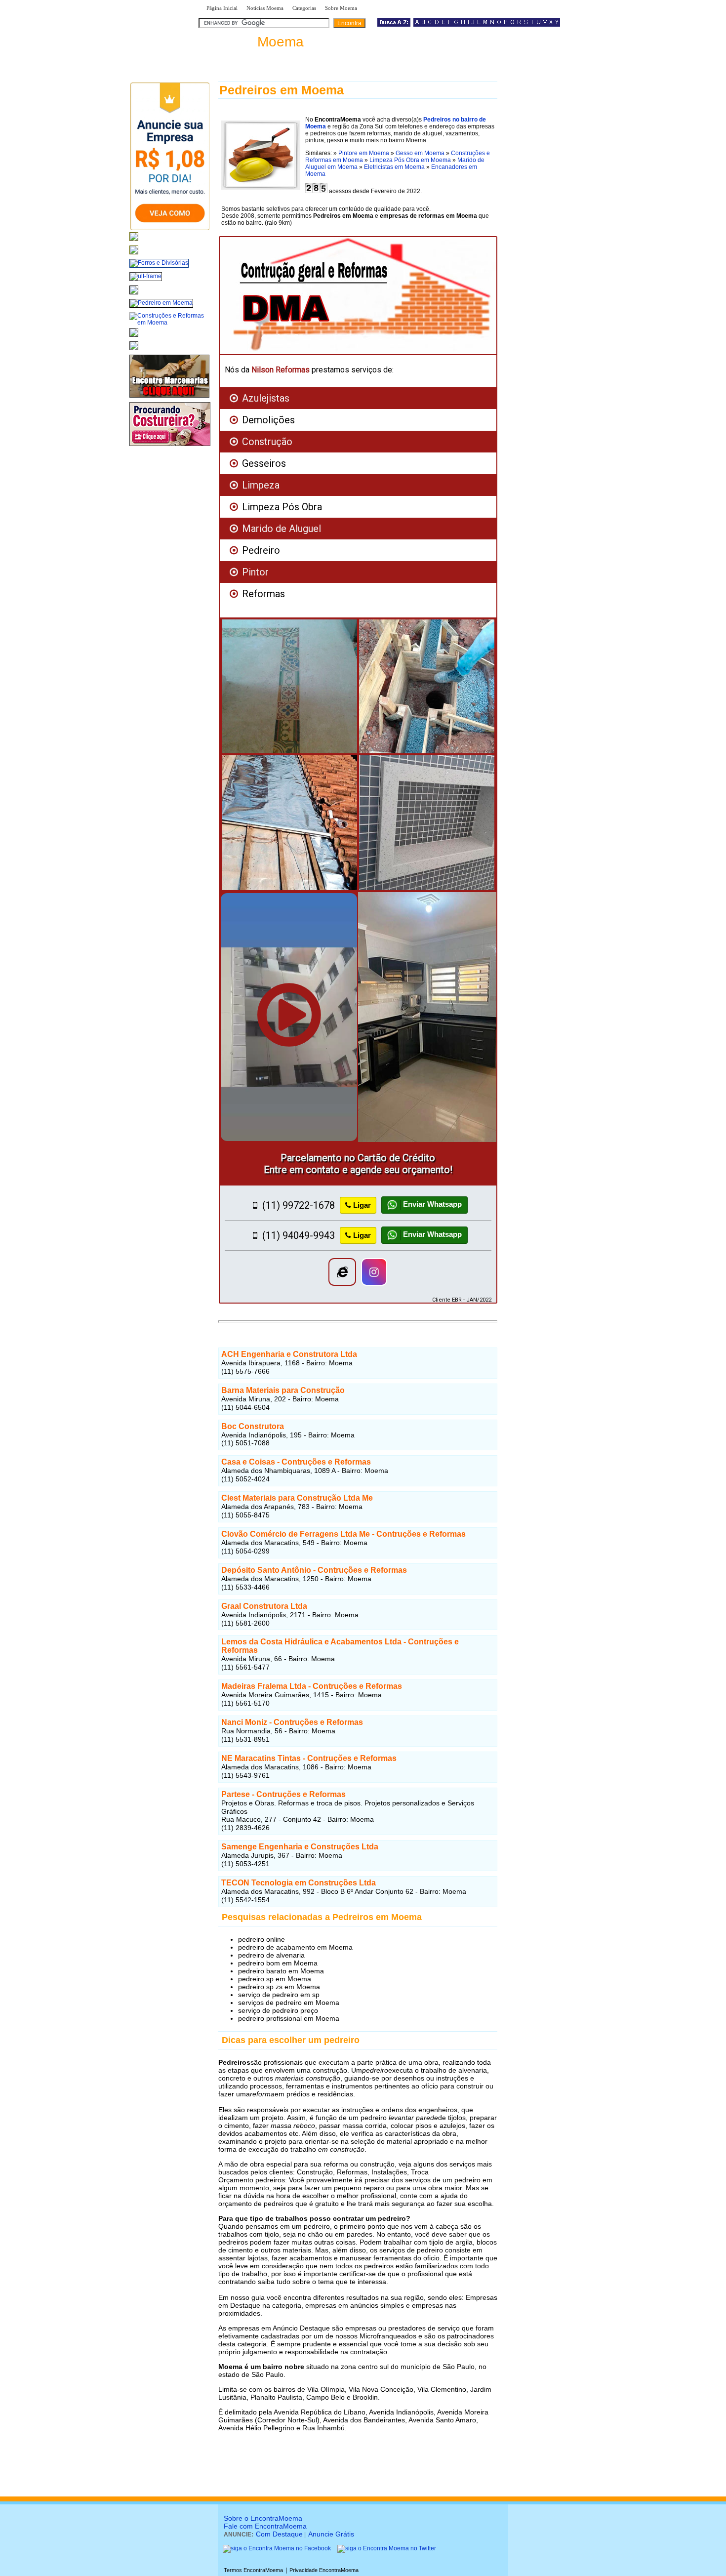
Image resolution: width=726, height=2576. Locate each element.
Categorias (304, 8)
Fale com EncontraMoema (265, 2526)
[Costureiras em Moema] (170, 447)
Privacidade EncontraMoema (324, 2570)
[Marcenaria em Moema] (169, 398)
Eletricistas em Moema (394, 167)
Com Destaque (279, 2534)
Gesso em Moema (420, 153)
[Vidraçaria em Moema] (134, 255)
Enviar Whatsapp (431, 1205)
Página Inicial (222, 8)
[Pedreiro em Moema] (161, 303)
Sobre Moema (341, 8)
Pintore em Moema (364, 153)
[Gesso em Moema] (134, 337)
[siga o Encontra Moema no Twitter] (387, 2548)
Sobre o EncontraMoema (263, 2518)
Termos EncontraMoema (253, 2570)
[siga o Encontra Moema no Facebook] (277, 2548)
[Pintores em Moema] (134, 351)
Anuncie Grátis (331, 2534)
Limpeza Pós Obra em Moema (410, 160)
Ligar (362, 1205)
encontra (253, 42)
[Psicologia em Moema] (134, 242)
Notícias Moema (265, 8)
